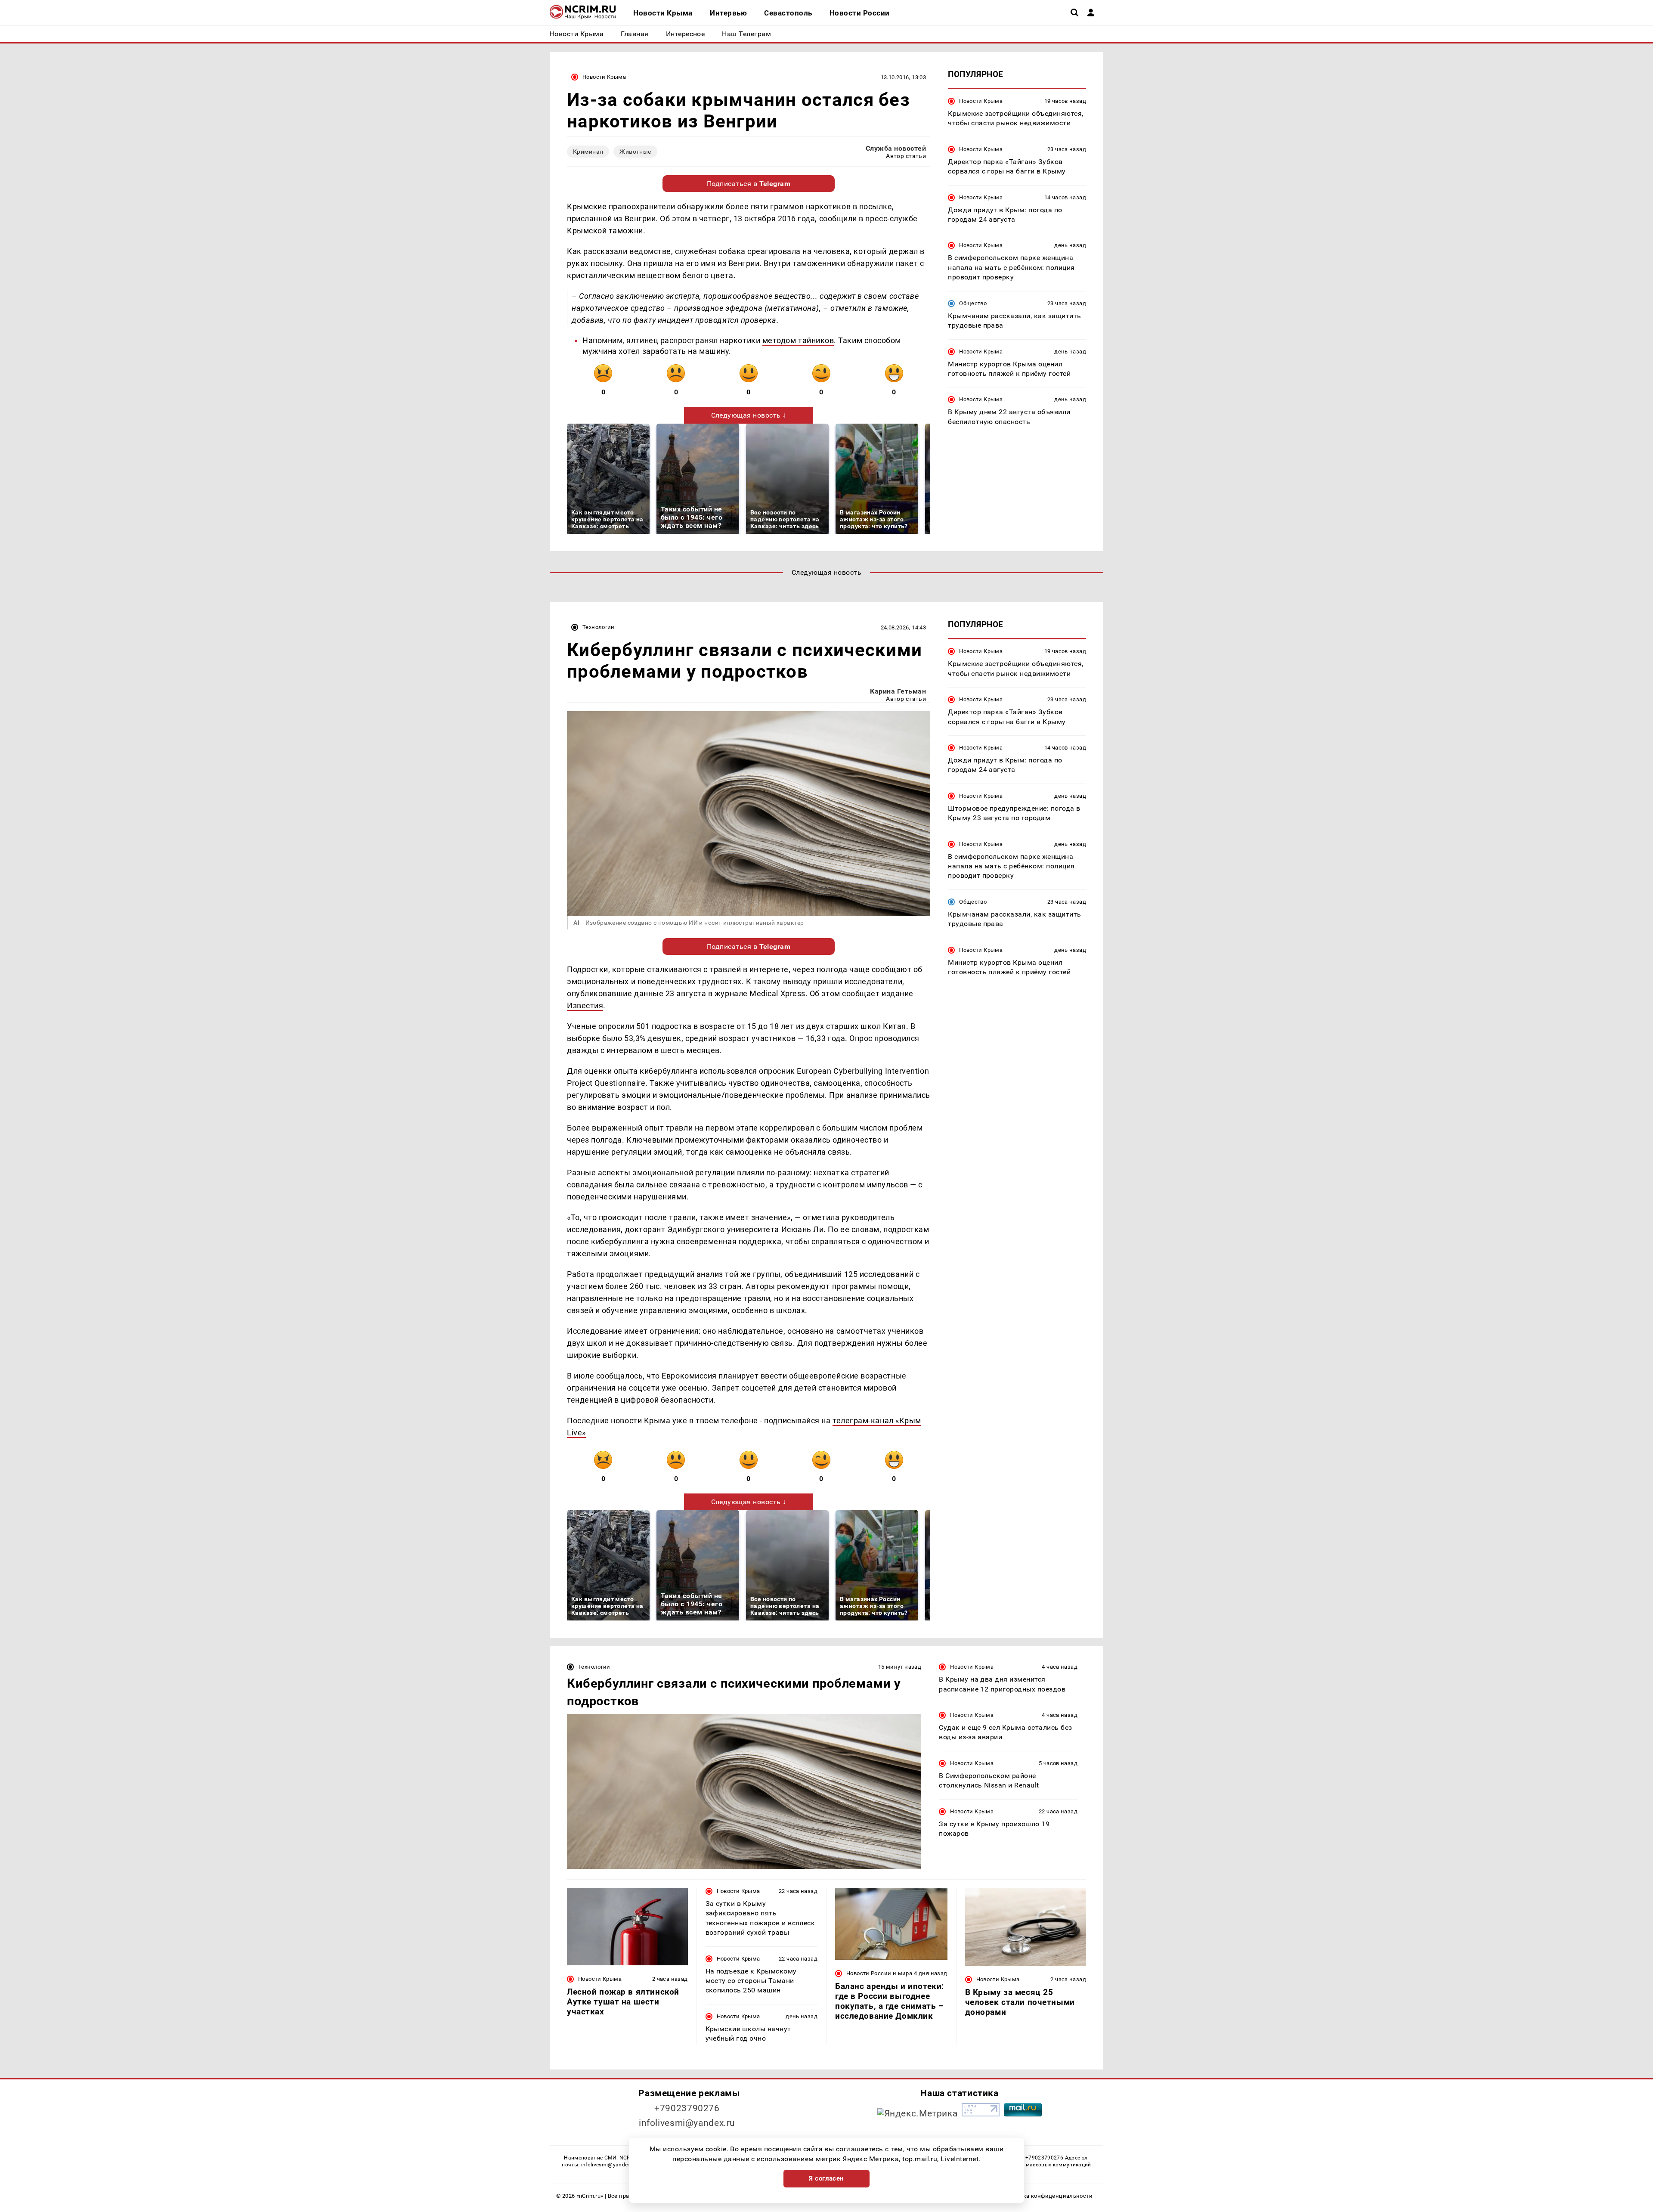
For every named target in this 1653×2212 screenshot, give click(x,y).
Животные (635, 152)
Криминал (588, 152)
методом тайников (798, 340)
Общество (973, 303)
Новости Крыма (604, 77)
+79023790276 (687, 2108)
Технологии (599, 627)
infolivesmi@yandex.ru (687, 2123)
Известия (585, 1005)
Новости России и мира (879, 1973)
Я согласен (826, 2178)
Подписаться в (749, 184)
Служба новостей (896, 148)
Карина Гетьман (898, 691)
